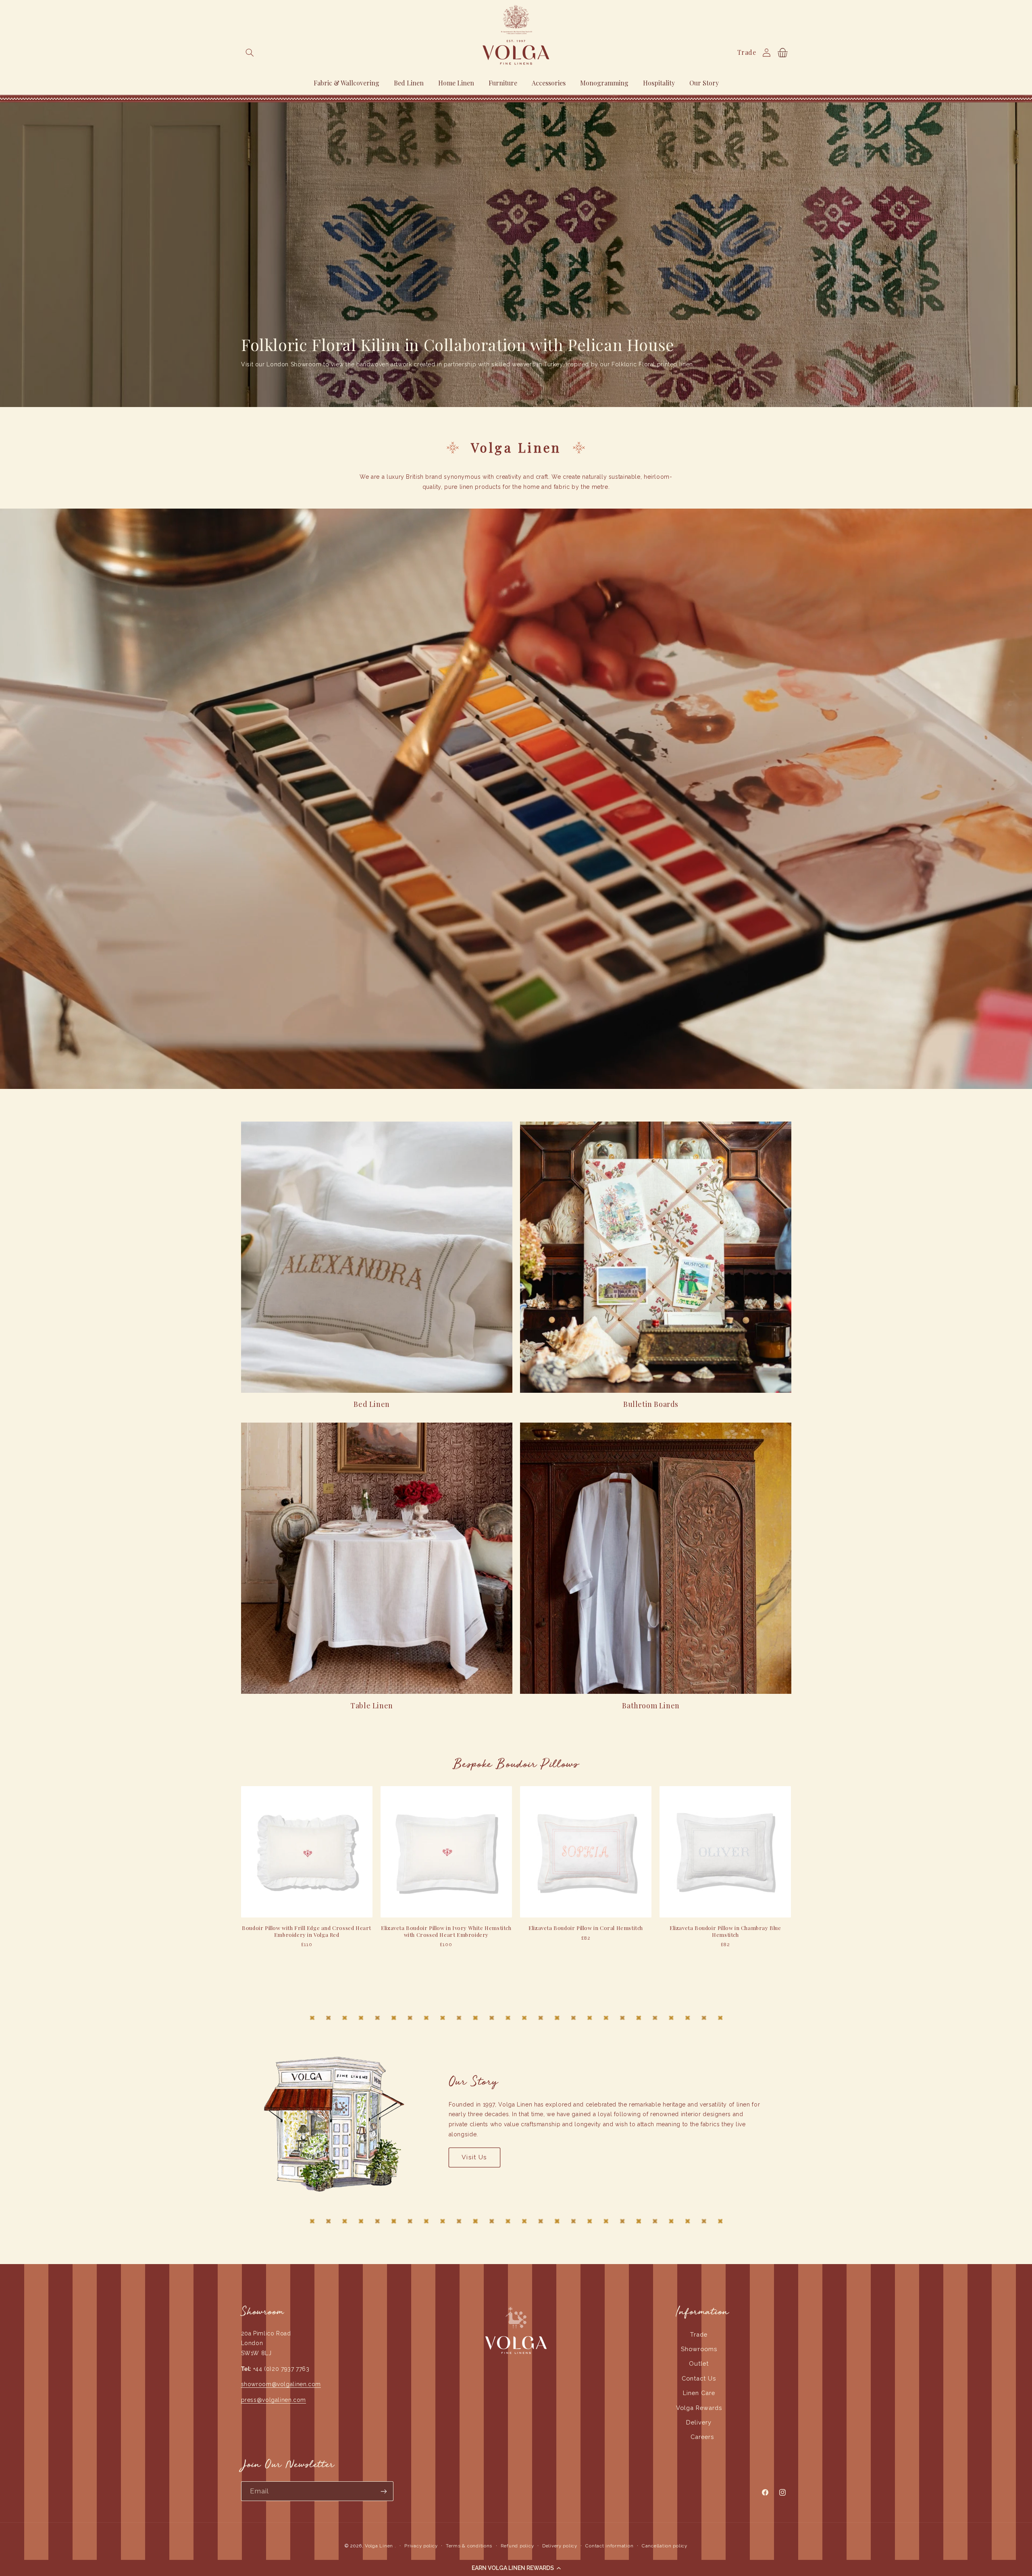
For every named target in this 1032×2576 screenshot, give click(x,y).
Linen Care (699, 2393)
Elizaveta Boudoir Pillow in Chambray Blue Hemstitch (725, 1931)
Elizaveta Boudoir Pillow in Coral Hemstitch (586, 1928)
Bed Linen (371, 1404)
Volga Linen (379, 2546)
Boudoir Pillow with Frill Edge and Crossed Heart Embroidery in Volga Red (307, 1931)
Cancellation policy (665, 2546)
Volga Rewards (699, 2408)
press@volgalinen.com (274, 2400)
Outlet (699, 2363)
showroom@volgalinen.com (281, 2384)
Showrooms (699, 2349)
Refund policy (517, 2546)
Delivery (699, 2422)
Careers (702, 2437)
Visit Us (474, 2157)
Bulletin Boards (651, 1404)
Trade (747, 52)
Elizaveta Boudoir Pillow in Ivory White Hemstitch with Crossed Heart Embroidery (446, 1931)
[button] (516, 2568)
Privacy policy (421, 2546)
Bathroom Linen (651, 1706)
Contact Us (699, 2378)
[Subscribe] (383, 2491)
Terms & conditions (469, 2546)
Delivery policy (560, 2546)
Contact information (609, 2546)
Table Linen (372, 1706)
